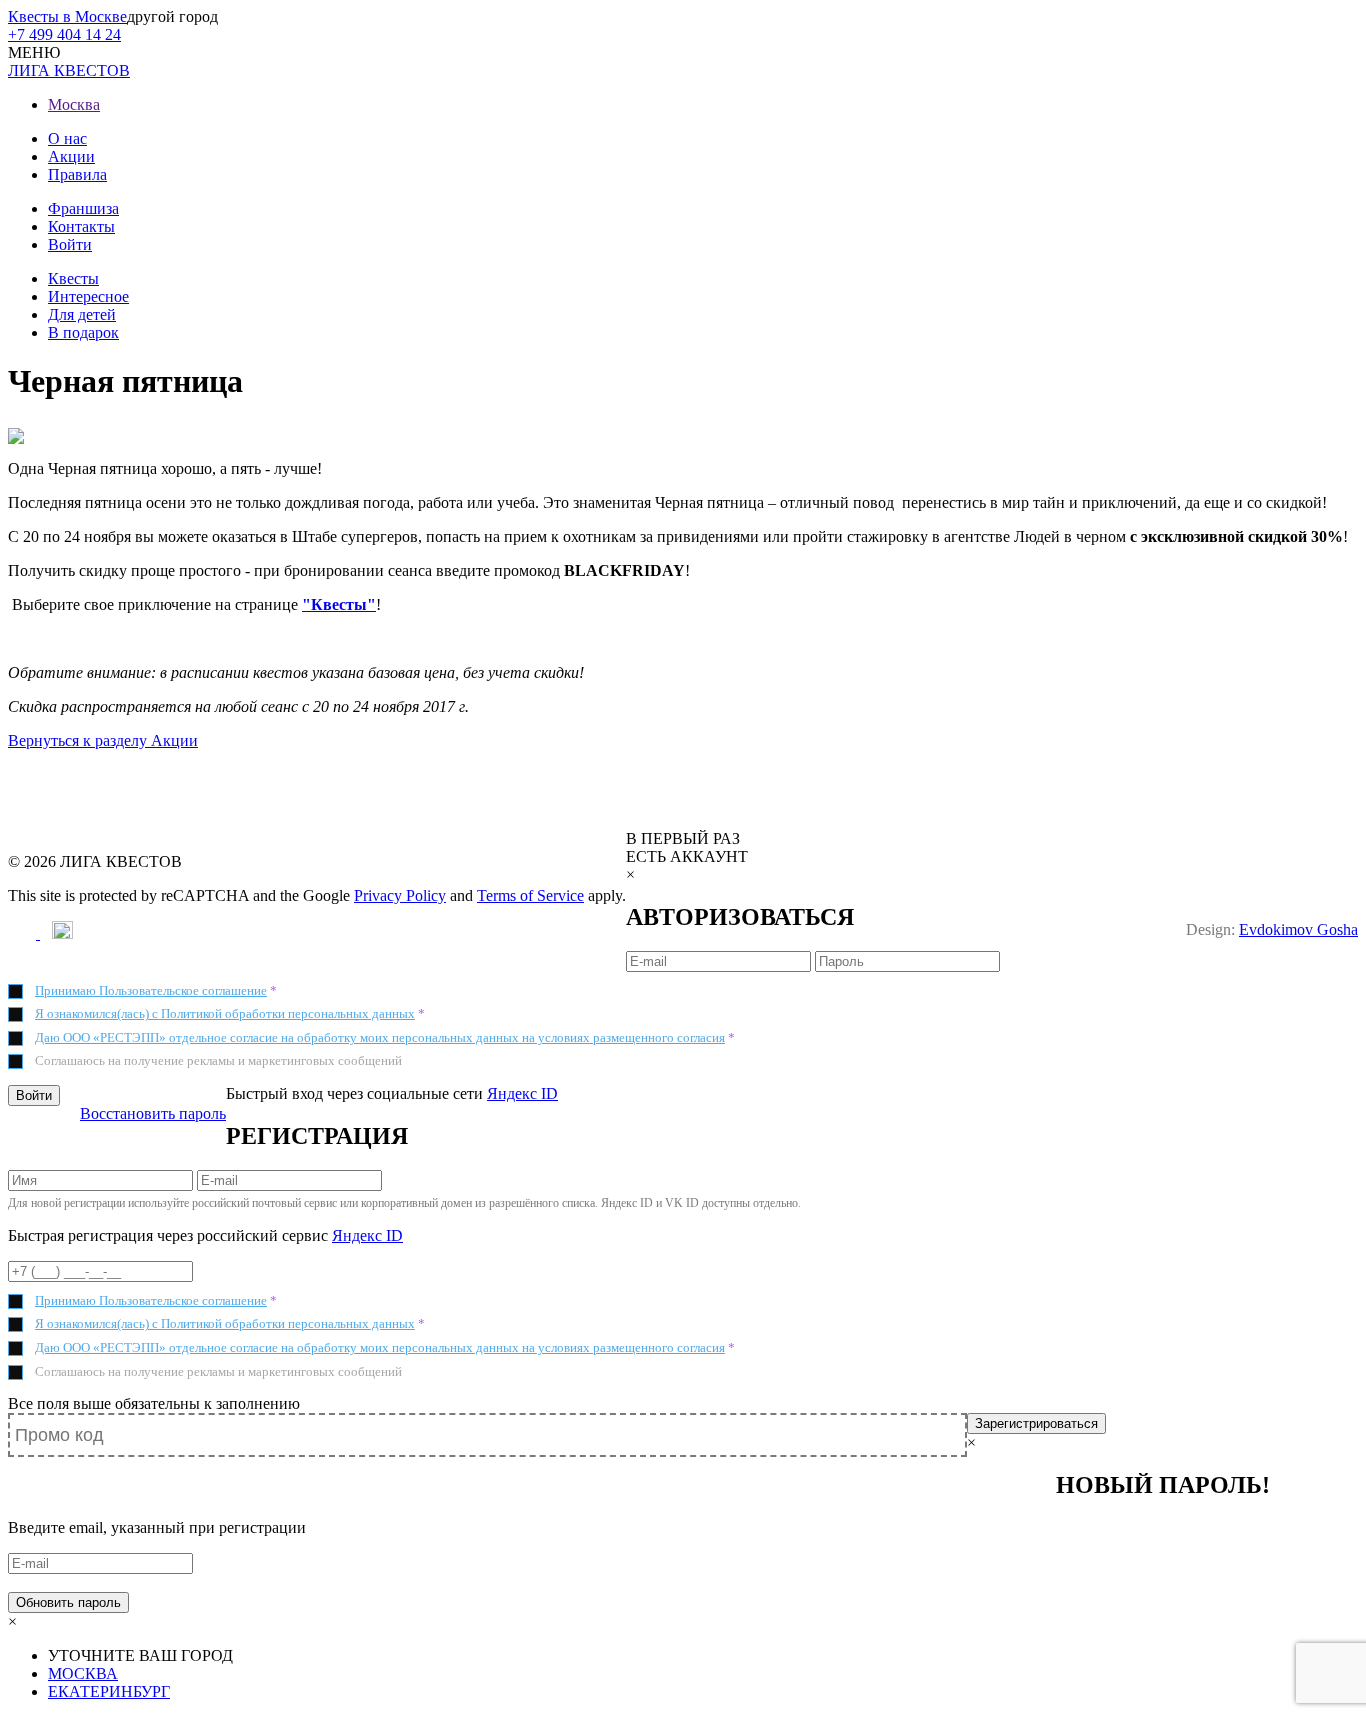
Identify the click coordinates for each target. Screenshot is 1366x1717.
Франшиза (83, 208)
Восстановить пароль (153, 1113)
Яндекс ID (522, 1093)
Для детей (82, 314)
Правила (77, 174)
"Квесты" (339, 604)
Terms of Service (530, 895)
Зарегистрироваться (1036, 1423)
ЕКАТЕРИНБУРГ (109, 1691)
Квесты (73, 278)
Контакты (81, 226)
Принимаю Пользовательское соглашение (151, 990)
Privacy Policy (400, 895)
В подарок (83, 332)
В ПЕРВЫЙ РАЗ (683, 838)
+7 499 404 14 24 (64, 34)
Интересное (88, 296)
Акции (71, 156)
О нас (67, 138)
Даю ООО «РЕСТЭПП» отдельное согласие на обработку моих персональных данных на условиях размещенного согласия (380, 1037)
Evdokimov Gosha (1298, 929)
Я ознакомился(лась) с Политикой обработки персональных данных (225, 1013)
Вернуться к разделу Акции (103, 740)
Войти (70, 244)
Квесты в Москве (67, 16)
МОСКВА (83, 1673)
